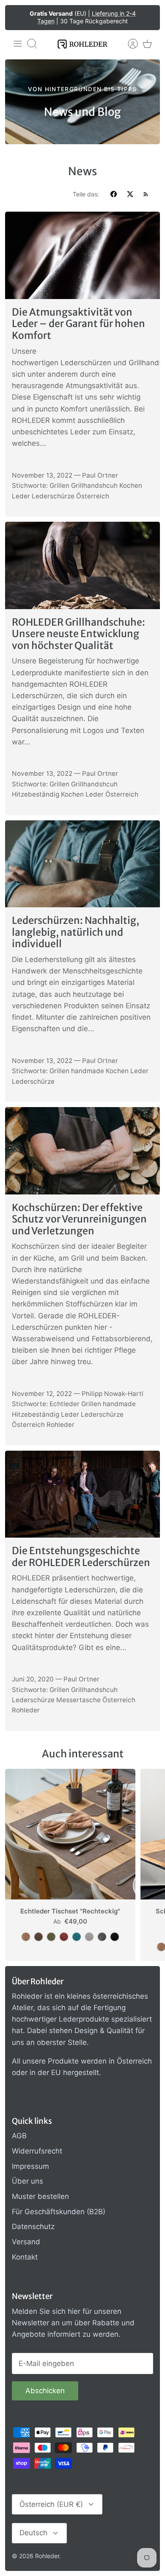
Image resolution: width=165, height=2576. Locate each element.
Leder (21, 496)
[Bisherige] (17, 17)
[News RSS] (146, 194)
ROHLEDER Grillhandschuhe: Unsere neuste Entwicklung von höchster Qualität (78, 634)
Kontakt (25, 2257)
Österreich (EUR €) (51, 2504)
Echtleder (65, 1404)
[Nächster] (148, 17)
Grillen (59, 485)
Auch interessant (83, 1754)
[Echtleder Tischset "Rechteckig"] (70, 1834)
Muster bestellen (40, 2196)
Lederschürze (53, 496)
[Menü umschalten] (18, 44)
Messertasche (78, 1700)
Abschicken (45, 2391)
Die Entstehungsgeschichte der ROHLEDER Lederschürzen (81, 1557)
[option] (82, 102)
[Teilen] (114, 194)
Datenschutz (33, 2226)
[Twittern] (130, 194)
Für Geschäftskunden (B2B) (59, 2212)
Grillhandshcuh (94, 485)
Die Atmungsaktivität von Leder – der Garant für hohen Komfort (78, 324)
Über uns (27, 2181)
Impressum (30, 2166)
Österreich (93, 496)
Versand (26, 2242)
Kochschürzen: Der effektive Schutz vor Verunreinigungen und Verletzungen (79, 1219)
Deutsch (33, 2533)
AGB (19, 2136)
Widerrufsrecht (37, 2151)
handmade (88, 1071)
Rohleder (60, 1425)
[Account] (129, 44)
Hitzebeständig (36, 794)
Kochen (131, 485)
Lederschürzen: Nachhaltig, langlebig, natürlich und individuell (76, 932)
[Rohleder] (82, 44)
